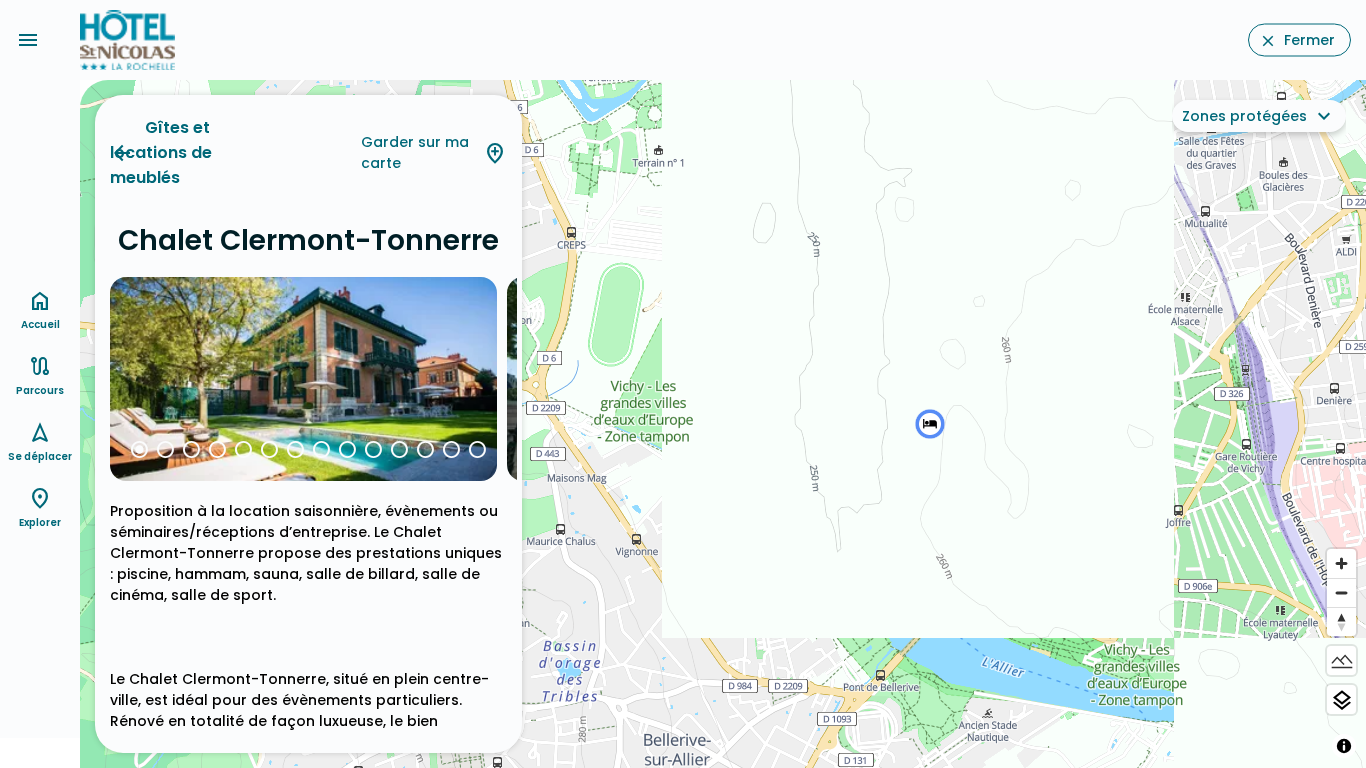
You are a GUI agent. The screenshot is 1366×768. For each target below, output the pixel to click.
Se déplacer (40, 456)
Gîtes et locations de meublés (161, 152)
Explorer (40, 522)
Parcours (40, 390)
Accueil (40, 324)
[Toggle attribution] (1344, 746)
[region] (723, 424)
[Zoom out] (1341, 592)
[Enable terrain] (1341, 660)
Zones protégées (1244, 116)
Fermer (1309, 40)
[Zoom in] (1341, 563)
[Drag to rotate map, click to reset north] (1341, 621)
